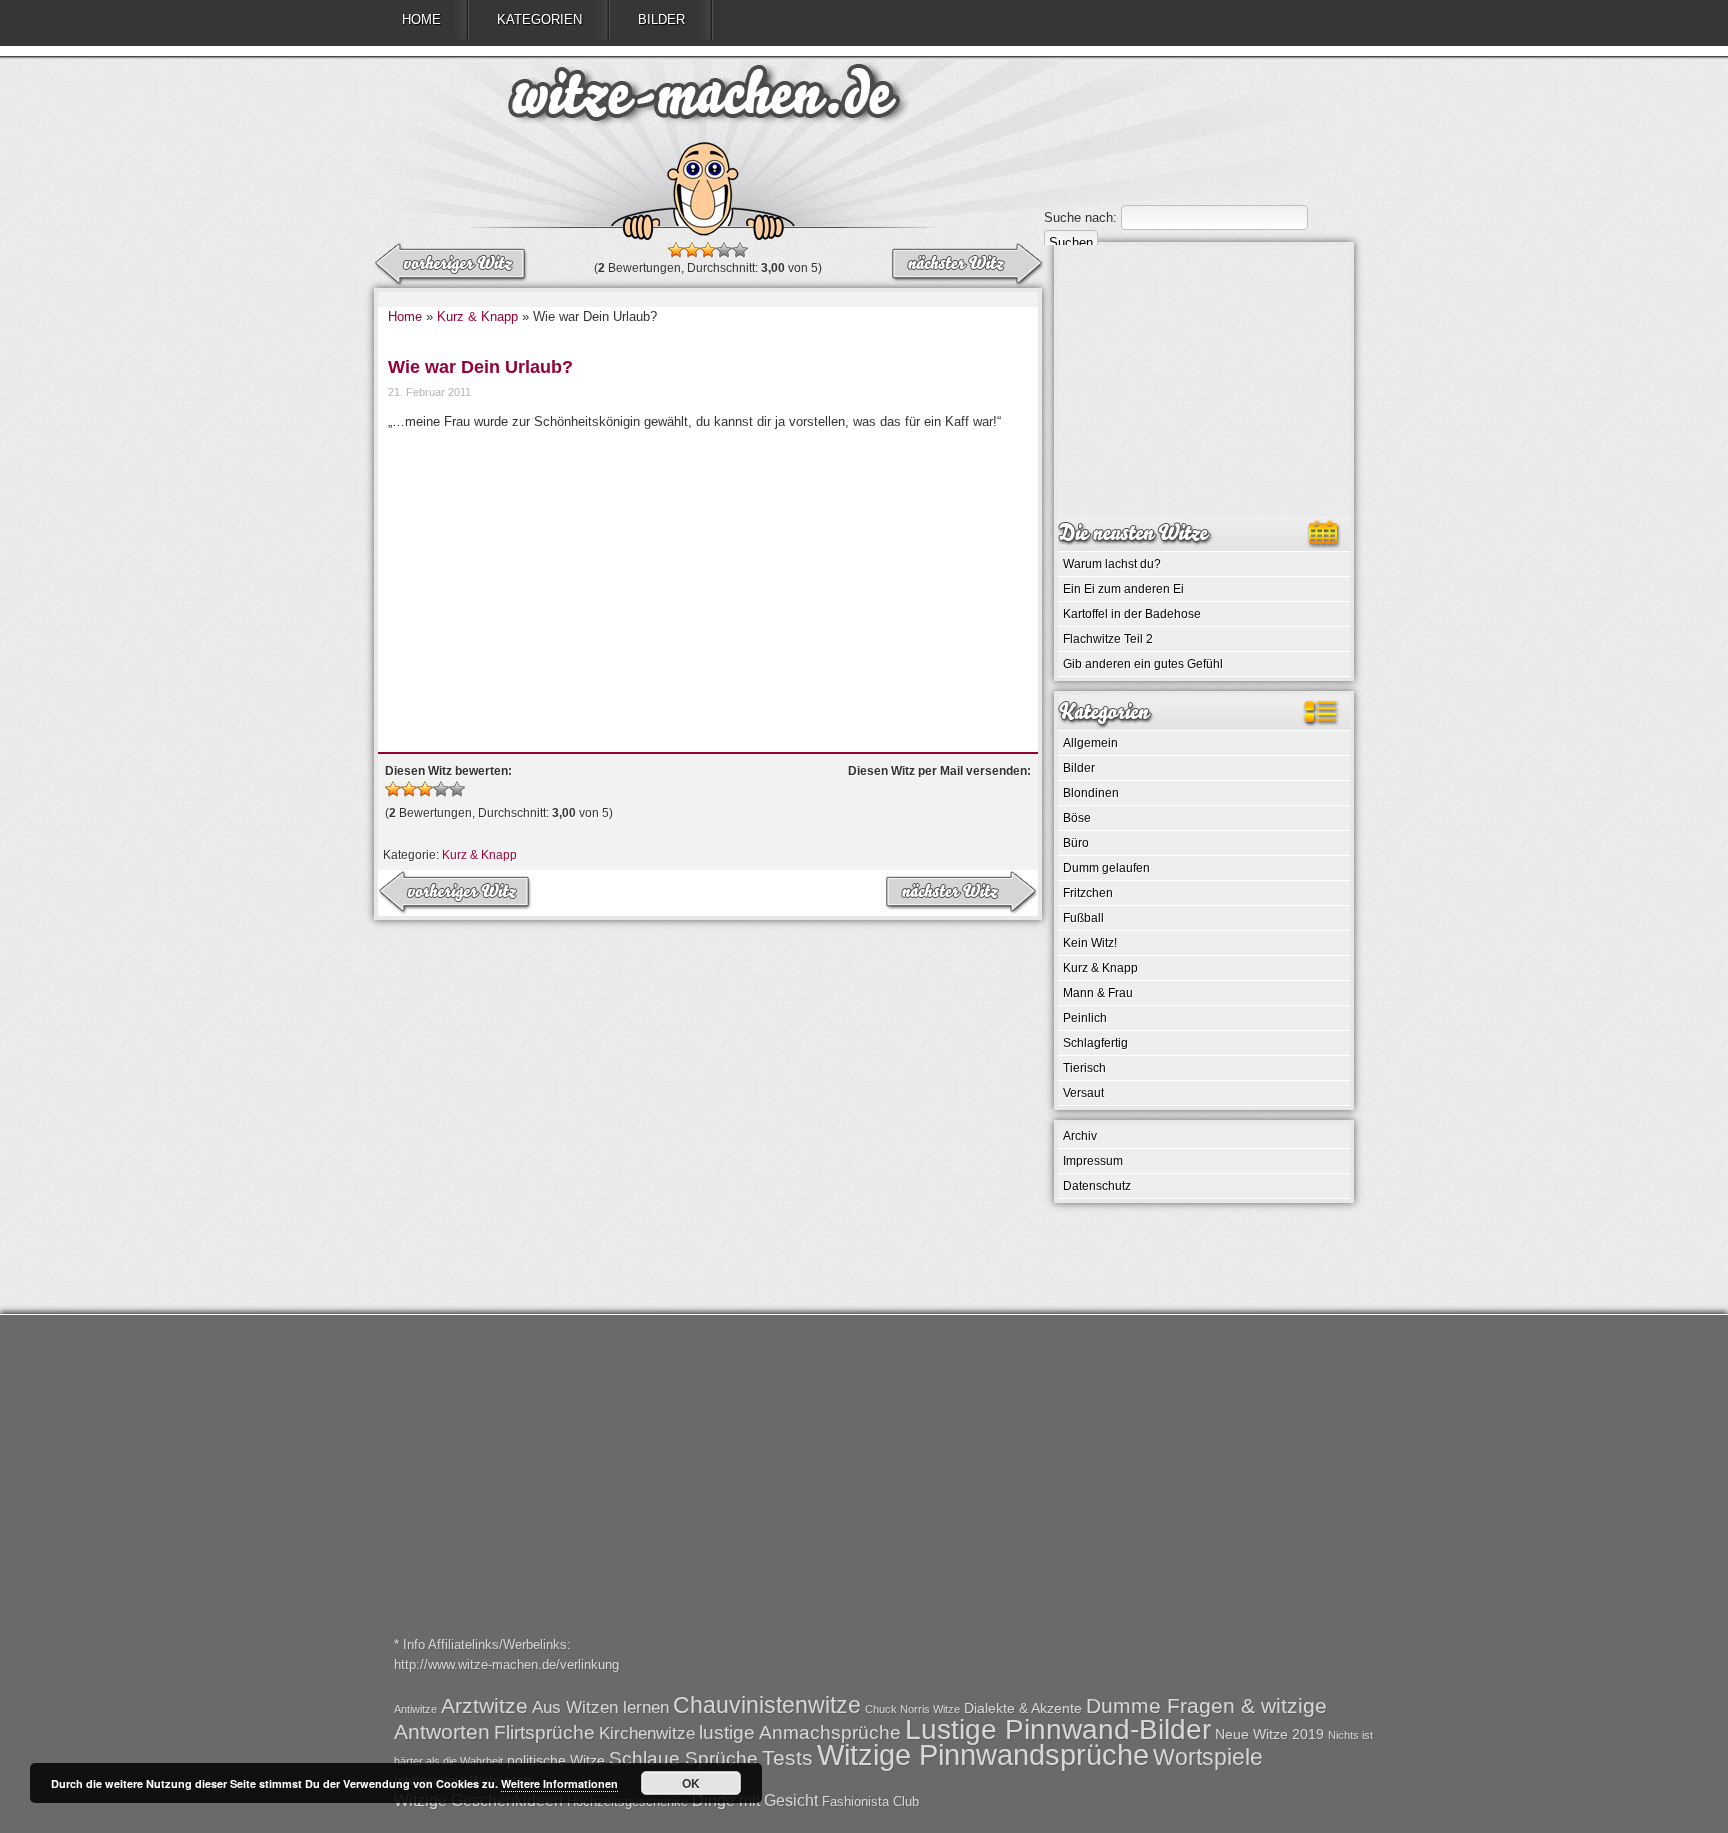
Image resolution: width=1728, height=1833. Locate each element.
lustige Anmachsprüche (800, 1732)
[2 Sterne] (692, 250)
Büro (1076, 843)
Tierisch (1084, 1068)
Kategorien (539, 19)
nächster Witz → (452, 265)
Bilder (661, 19)
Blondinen (1091, 793)
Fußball (1083, 918)
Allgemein (1090, 743)
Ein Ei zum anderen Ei (1123, 589)
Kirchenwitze (647, 1733)
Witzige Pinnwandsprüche (983, 1754)
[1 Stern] (676, 250)
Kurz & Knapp (477, 316)
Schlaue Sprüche (683, 1758)
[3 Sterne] (708, 250)
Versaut (1083, 1093)
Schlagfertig (1095, 1043)
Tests (787, 1757)
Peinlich (1085, 1018)
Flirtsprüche (544, 1732)
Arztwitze (484, 1705)
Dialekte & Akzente (1023, 1708)
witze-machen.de (704, 100)
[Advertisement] (708, 582)
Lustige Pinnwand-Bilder (1058, 1729)
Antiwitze (415, 1709)
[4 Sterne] (724, 250)
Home (421, 19)
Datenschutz (1097, 1186)
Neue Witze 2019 (1269, 1734)
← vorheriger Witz (966, 265)
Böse (1077, 818)
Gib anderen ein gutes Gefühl (1143, 664)
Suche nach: (1080, 217)
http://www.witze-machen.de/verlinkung (506, 1664)
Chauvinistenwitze (767, 1705)
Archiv (1080, 1136)
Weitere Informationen (559, 1783)
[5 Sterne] (740, 250)
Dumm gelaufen (1106, 868)
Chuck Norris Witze (912, 1709)
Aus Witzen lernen (600, 1707)
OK (691, 1783)
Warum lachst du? (1112, 564)
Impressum (1093, 1161)
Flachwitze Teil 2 (1108, 639)
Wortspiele (1208, 1757)
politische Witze (556, 1760)
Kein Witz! (1090, 943)
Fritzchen (1088, 893)
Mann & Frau (1098, 993)
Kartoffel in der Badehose (1132, 614)
